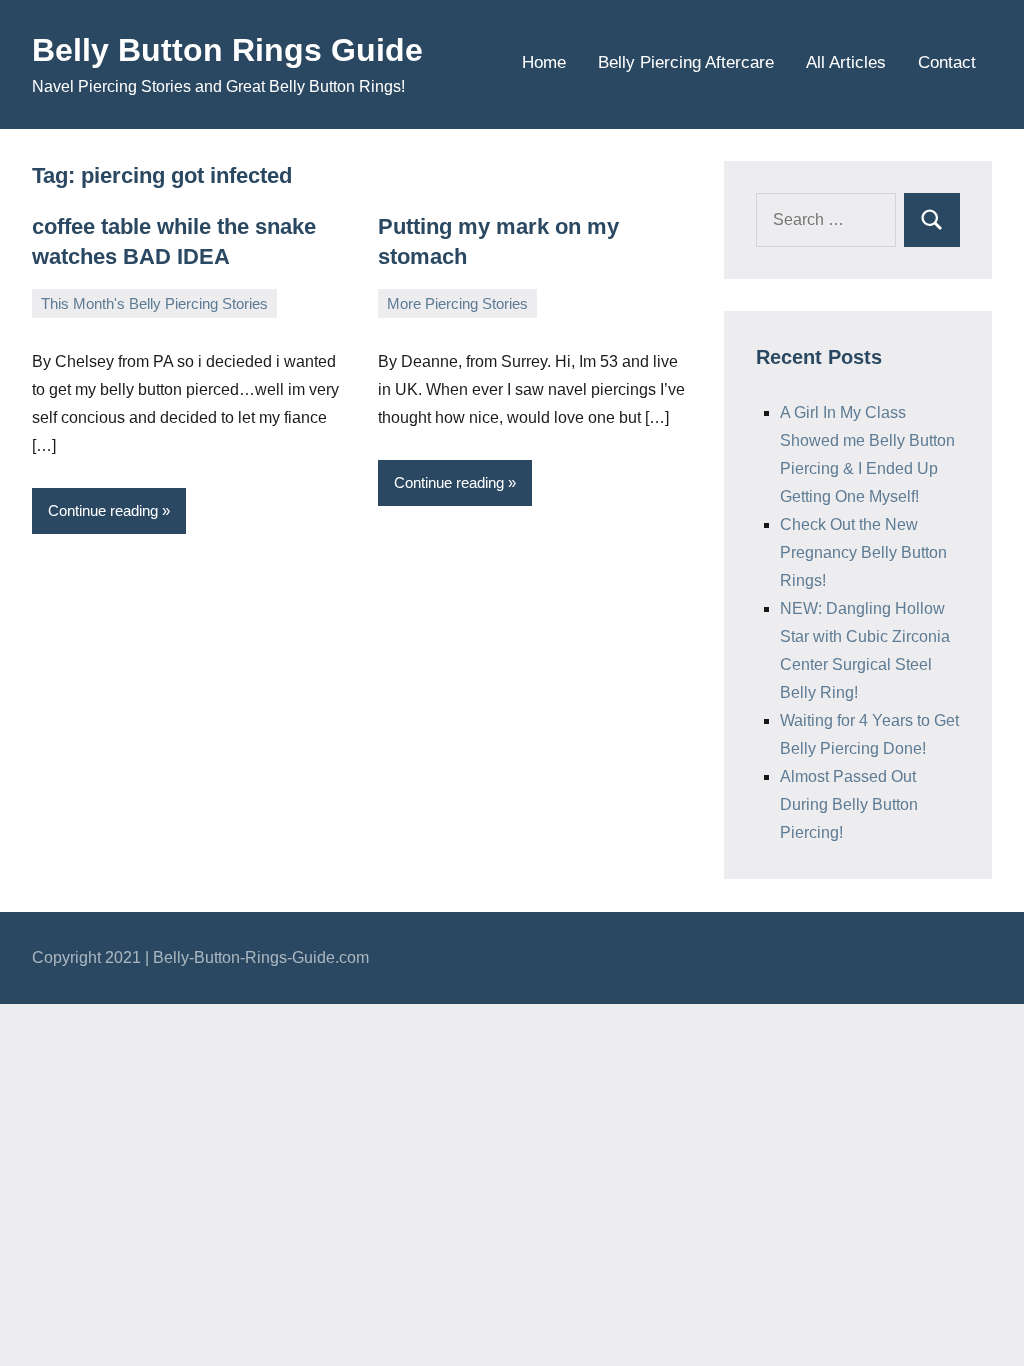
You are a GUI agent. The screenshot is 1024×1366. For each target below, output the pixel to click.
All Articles (846, 62)
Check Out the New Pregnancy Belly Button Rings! (863, 552)
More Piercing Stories (457, 303)
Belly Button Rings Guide (227, 50)
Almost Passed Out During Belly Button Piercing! (849, 804)
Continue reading (103, 510)
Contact (947, 62)
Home (544, 62)
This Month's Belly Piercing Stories (154, 303)
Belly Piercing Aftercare (686, 62)
